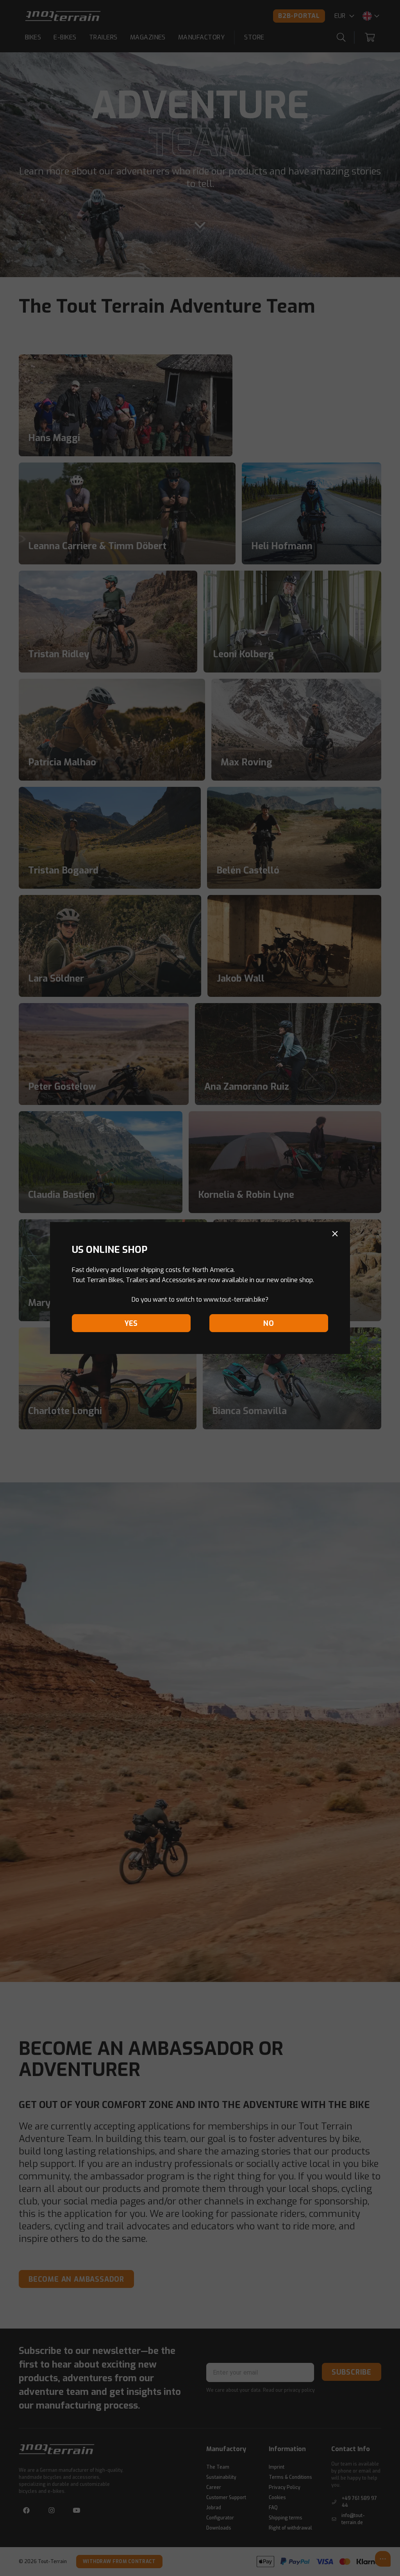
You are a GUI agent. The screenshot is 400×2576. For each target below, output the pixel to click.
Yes (131, 1324)
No (269, 1324)
